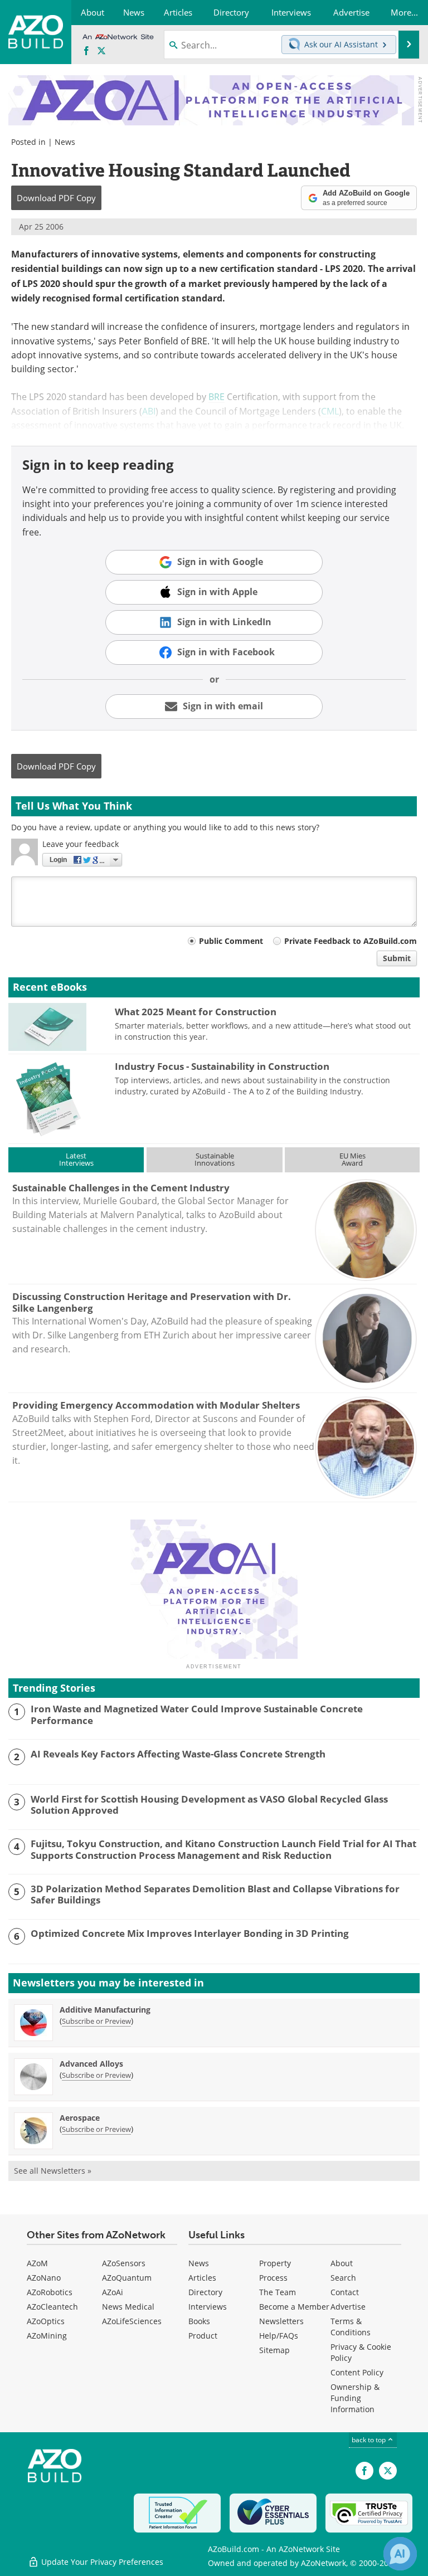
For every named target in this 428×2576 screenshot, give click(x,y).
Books (199, 2321)
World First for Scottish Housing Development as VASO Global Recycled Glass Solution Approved (209, 1805)
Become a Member (294, 2307)
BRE (217, 396)
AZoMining (47, 2336)
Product (203, 2336)
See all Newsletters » (53, 2171)
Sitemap (274, 2350)
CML (330, 411)
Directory (205, 2292)
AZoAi (113, 2292)
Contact (345, 2292)
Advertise (348, 2307)
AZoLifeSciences (132, 2321)
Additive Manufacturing (105, 2010)
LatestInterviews (76, 1159)
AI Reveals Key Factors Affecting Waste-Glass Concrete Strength (178, 1754)
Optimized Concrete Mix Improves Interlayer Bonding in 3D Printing (190, 1934)
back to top (369, 2439)
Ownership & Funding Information (355, 2398)
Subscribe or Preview (96, 2021)
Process (273, 2278)
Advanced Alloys (91, 2064)
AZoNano (44, 2278)
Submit (397, 958)
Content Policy (357, 2372)
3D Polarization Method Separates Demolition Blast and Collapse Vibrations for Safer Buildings (215, 1895)
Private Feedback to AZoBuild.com (351, 941)
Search (343, 2278)
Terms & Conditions (351, 2327)
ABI (149, 411)
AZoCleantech (52, 2307)
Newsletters (281, 2321)
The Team (278, 2292)
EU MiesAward (352, 1159)
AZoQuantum (127, 2278)
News (65, 142)
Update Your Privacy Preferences (101, 2562)
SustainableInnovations (215, 1159)
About (342, 2263)
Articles (202, 2278)
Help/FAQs (279, 2336)
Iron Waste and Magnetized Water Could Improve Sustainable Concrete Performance (197, 1715)
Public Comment (231, 941)
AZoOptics (46, 2321)
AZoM (37, 2263)
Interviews (208, 2307)
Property (275, 2263)
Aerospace (80, 2118)
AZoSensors (124, 2263)
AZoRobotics (50, 2292)
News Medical (128, 2307)
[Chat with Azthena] (400, 2554)
